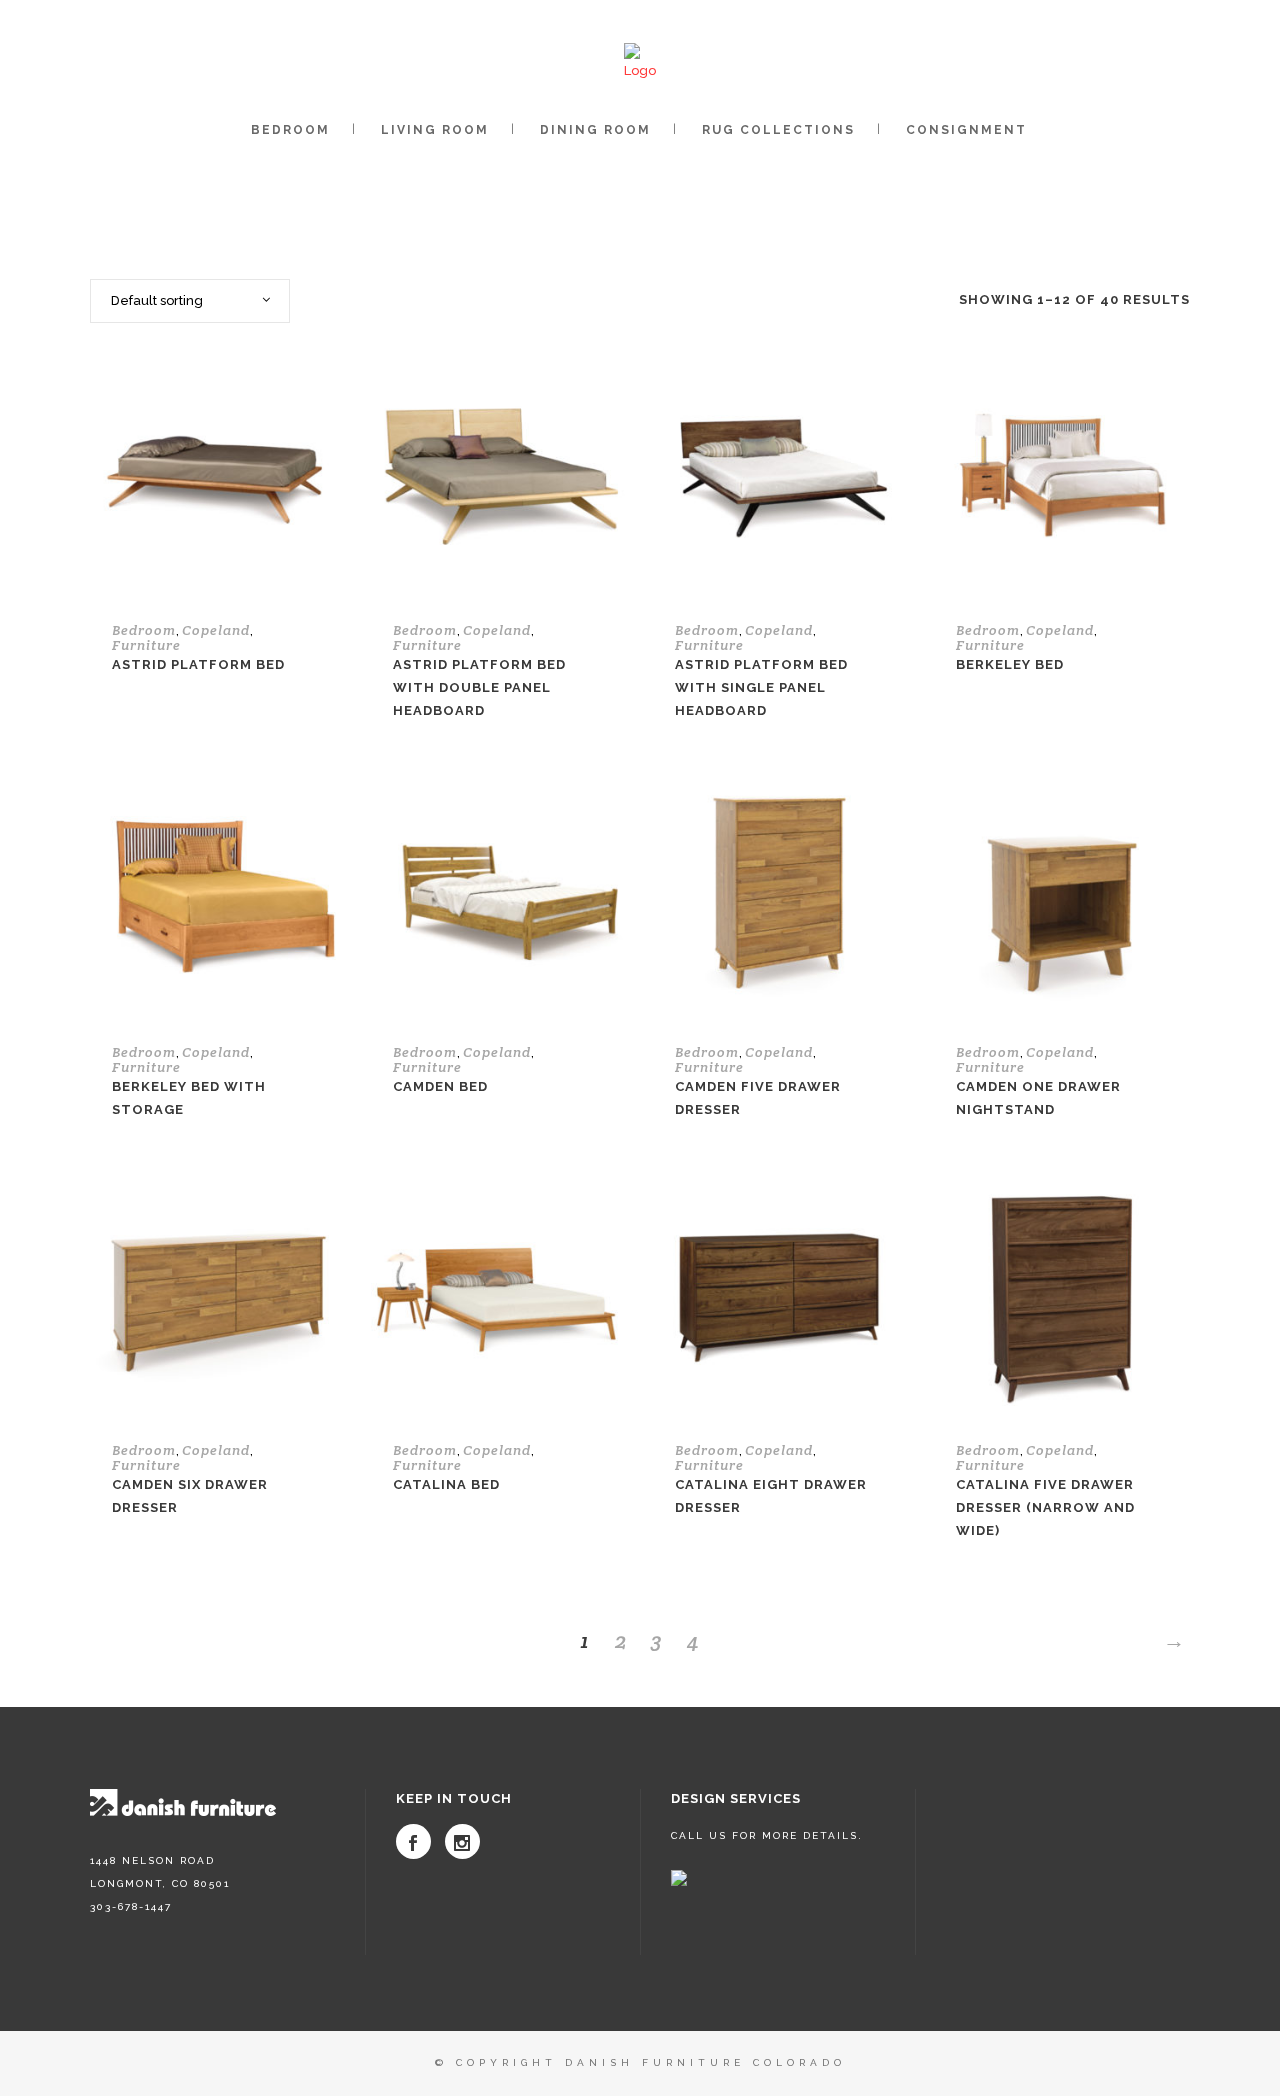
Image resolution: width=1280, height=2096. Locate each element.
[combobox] (190, 301)
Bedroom (144, 630)
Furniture (146, 645)
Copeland (216, 630)
